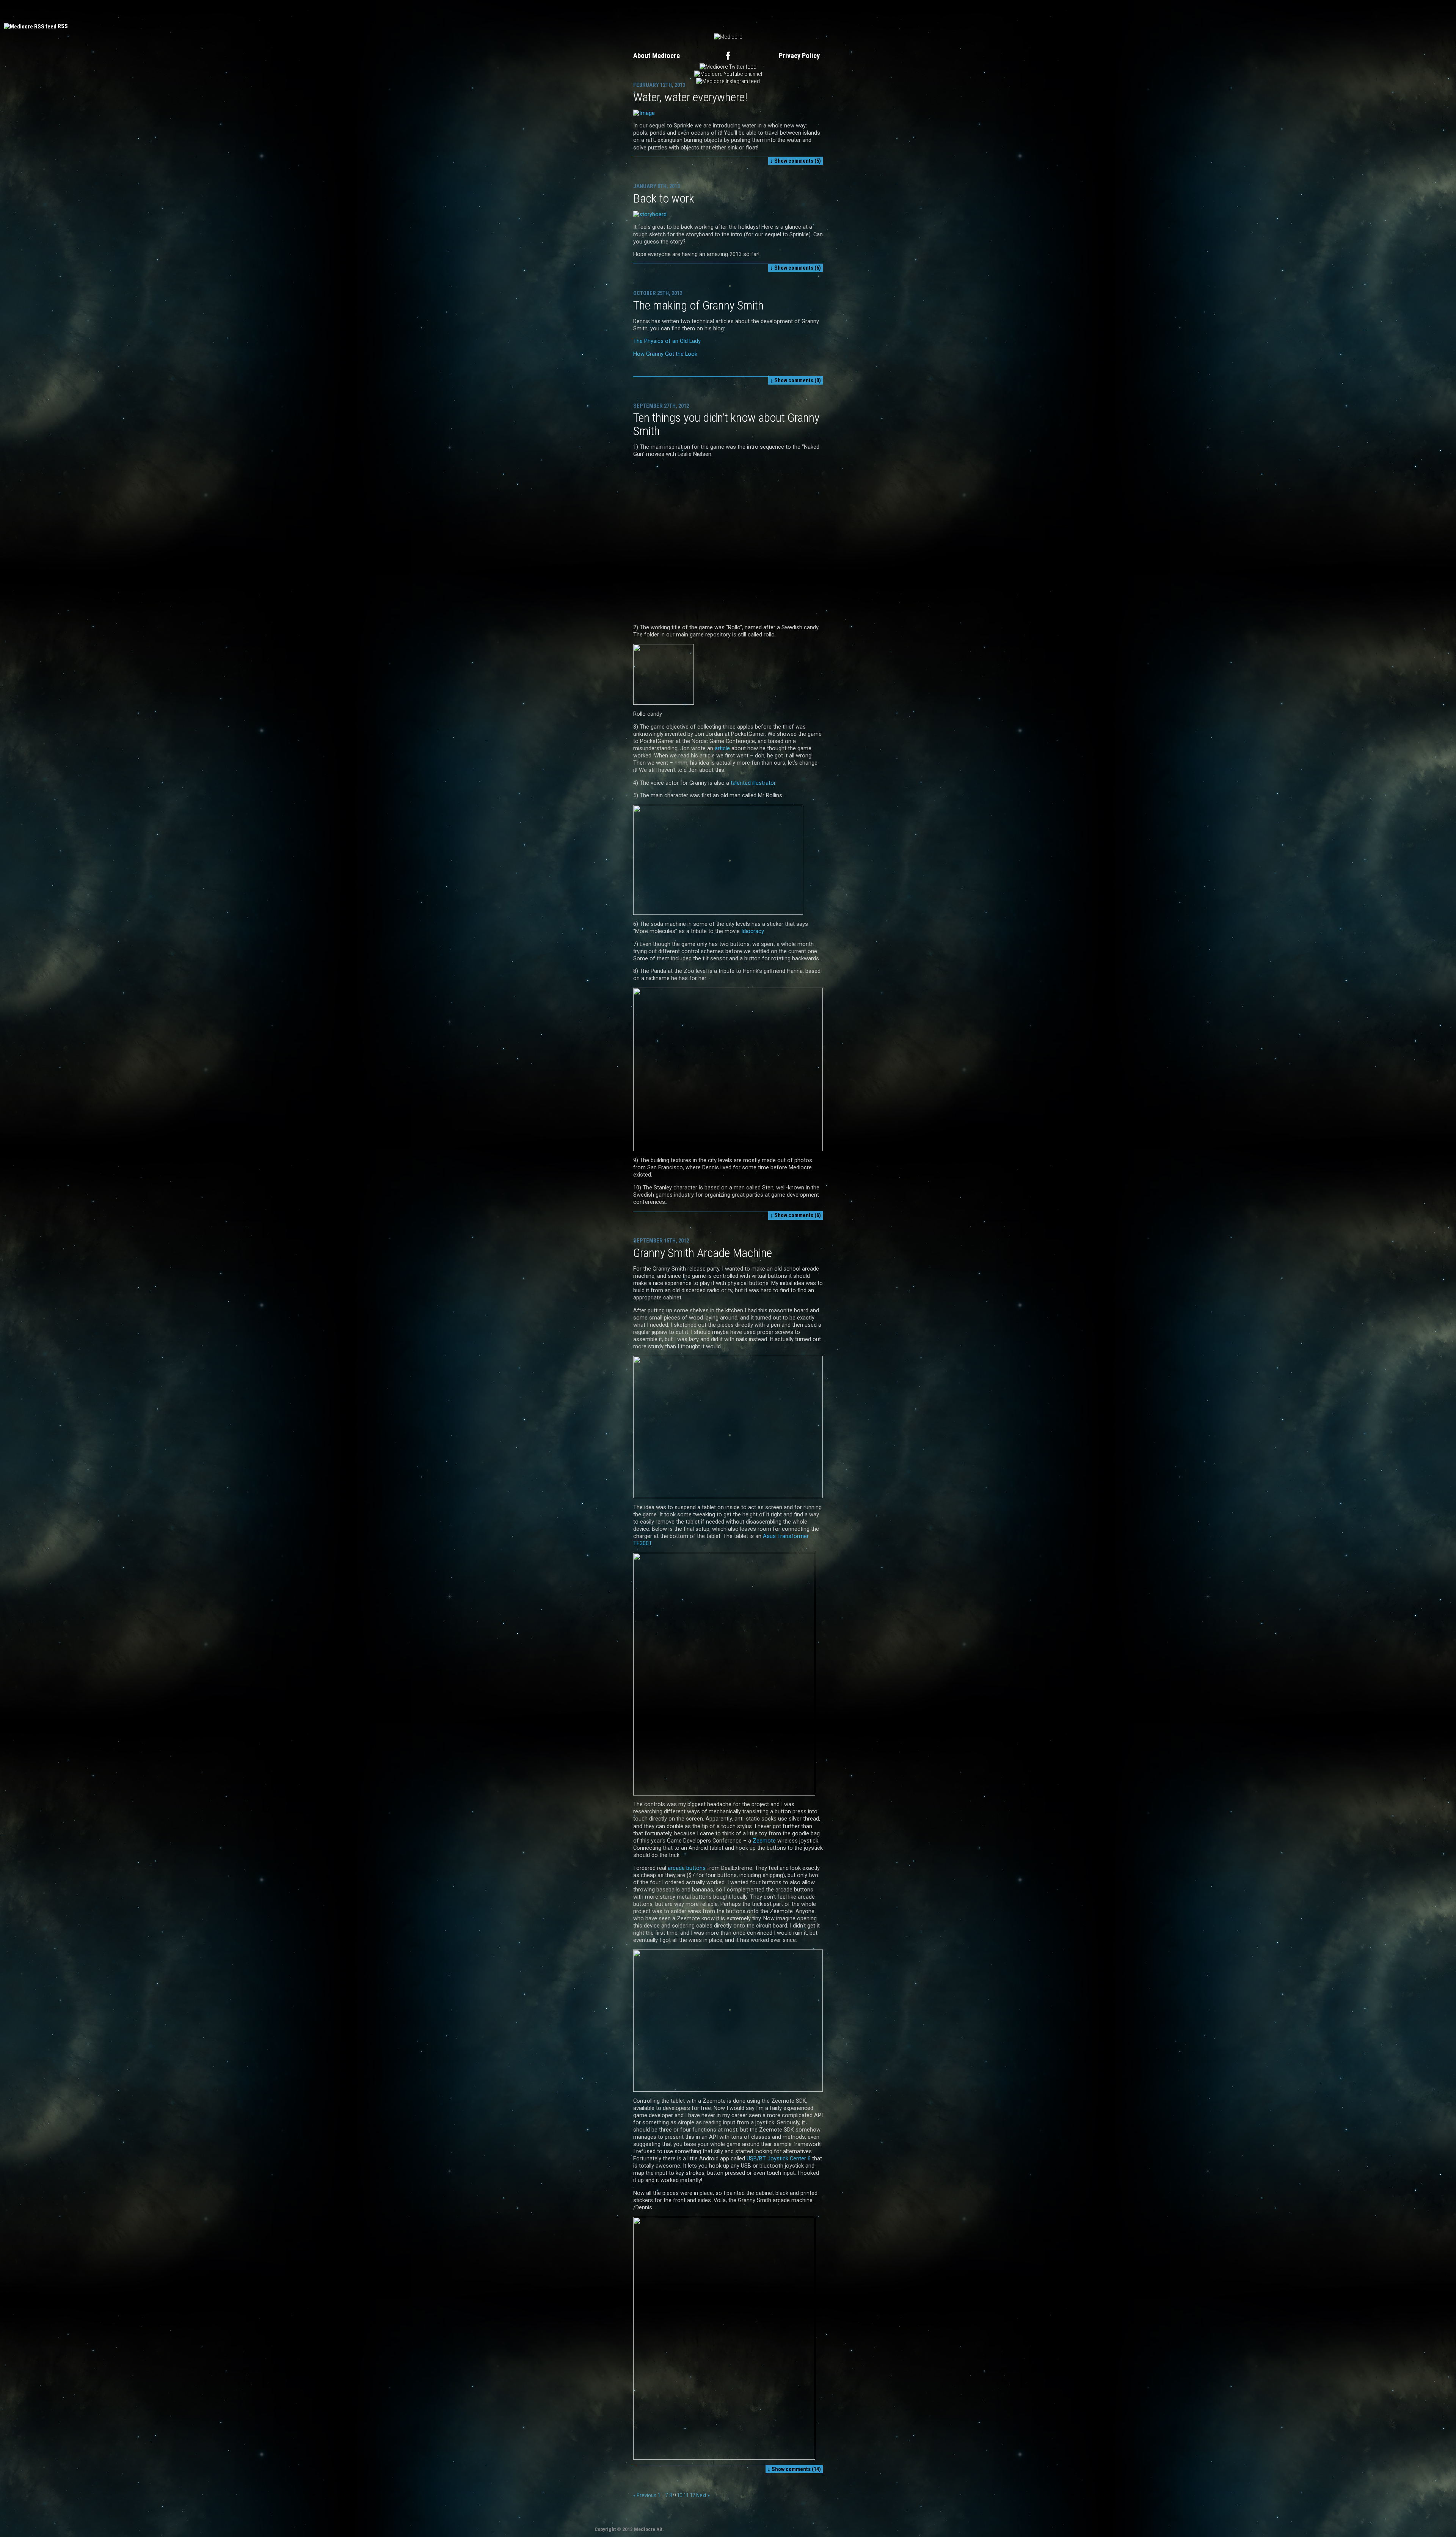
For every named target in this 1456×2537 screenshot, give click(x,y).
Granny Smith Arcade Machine (703, 1253)
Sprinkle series (837, 11)
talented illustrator (753, 783)
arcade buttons (687, 1868)
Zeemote (764, 1841)
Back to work (664, 198)
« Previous (645, 2495)
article (722, 748)
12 (692, 2495)
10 (679, 2495)
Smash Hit (756, 11)
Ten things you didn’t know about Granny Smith (726, 424)
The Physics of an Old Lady (667, 341)
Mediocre (607, 11)
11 (686, 2495)
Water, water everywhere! (690, 97)
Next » (703, 2495)
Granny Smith (794, 11)
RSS (63, 26)
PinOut (635, 11)
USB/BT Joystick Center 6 (779, 2158)
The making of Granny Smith (698, 305)
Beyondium (664, 11)
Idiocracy (752, 931)
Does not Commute (711, 11)
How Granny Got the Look (665, 354)
